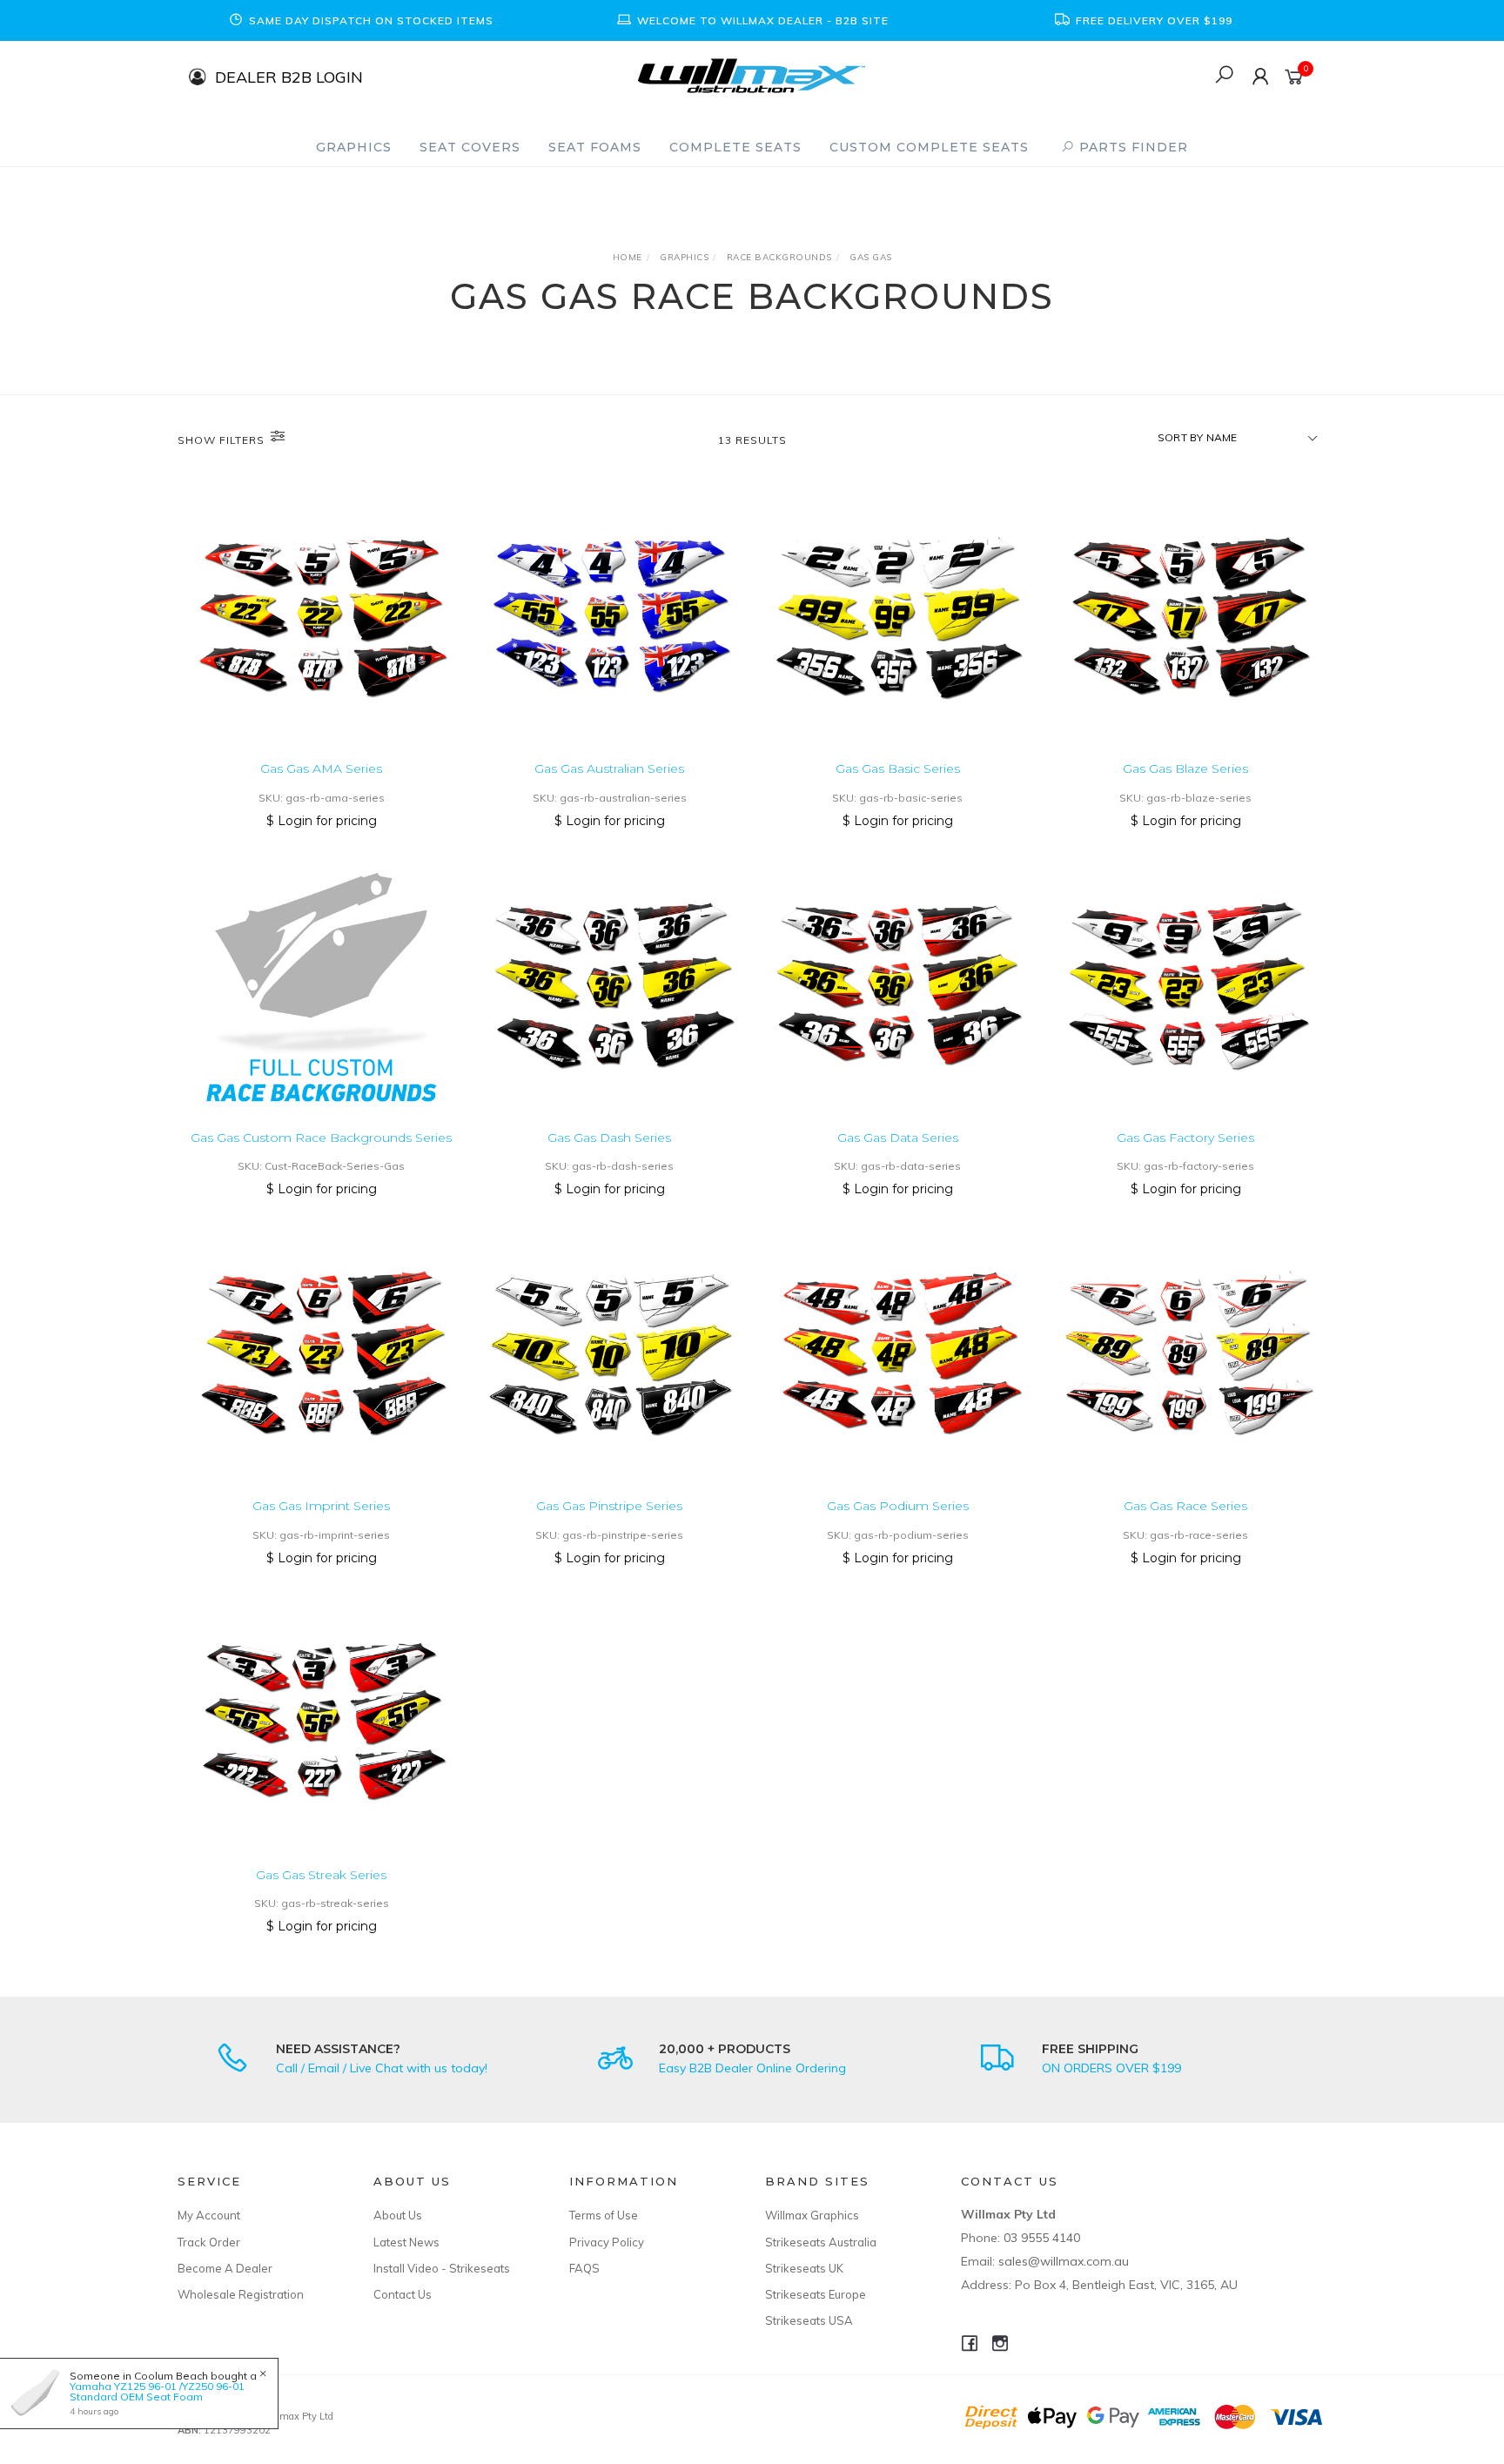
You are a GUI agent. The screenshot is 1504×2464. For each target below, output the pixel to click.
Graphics (354, 147)
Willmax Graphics (812, 2215)
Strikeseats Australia (821, 2242)
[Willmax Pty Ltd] (752, 74)
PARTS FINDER (1131, 147)
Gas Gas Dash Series (609, 1138)
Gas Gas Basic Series (898, 769)
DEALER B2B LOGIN (289, 76)
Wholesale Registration (241, 2294)
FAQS (584, 2268)
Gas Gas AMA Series (321, 769)
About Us (398, 2215)
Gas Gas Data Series (898, 1138)
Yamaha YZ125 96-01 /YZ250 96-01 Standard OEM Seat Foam (157, 2391)
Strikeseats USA (809, 2320)
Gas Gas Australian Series (609, 769)
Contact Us (403, 2294)
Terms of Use (604, 2215)
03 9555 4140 (1042, 2238)
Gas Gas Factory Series (1185, 1138)
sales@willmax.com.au (1064, 2261)
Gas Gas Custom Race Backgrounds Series (321, 1138)
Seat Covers (470, 147)
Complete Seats (735, 147)
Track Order (209, 2242)
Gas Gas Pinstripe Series (609, 1506)
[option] (360, 20)
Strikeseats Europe (816, 2294)
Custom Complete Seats (929, 147)
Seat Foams (595, 147)
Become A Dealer (225, 2268)
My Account (209, 2215)
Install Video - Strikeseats (442, 2268)
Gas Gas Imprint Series (321, 1506)
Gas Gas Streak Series (321, 1875)
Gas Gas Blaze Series (1185, 769)
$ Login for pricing (322, 821)
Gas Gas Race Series (1185, 1506)
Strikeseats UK (804, 2268)
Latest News (406, 2242)
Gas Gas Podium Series (898, 1506)
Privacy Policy (607, 2242)
